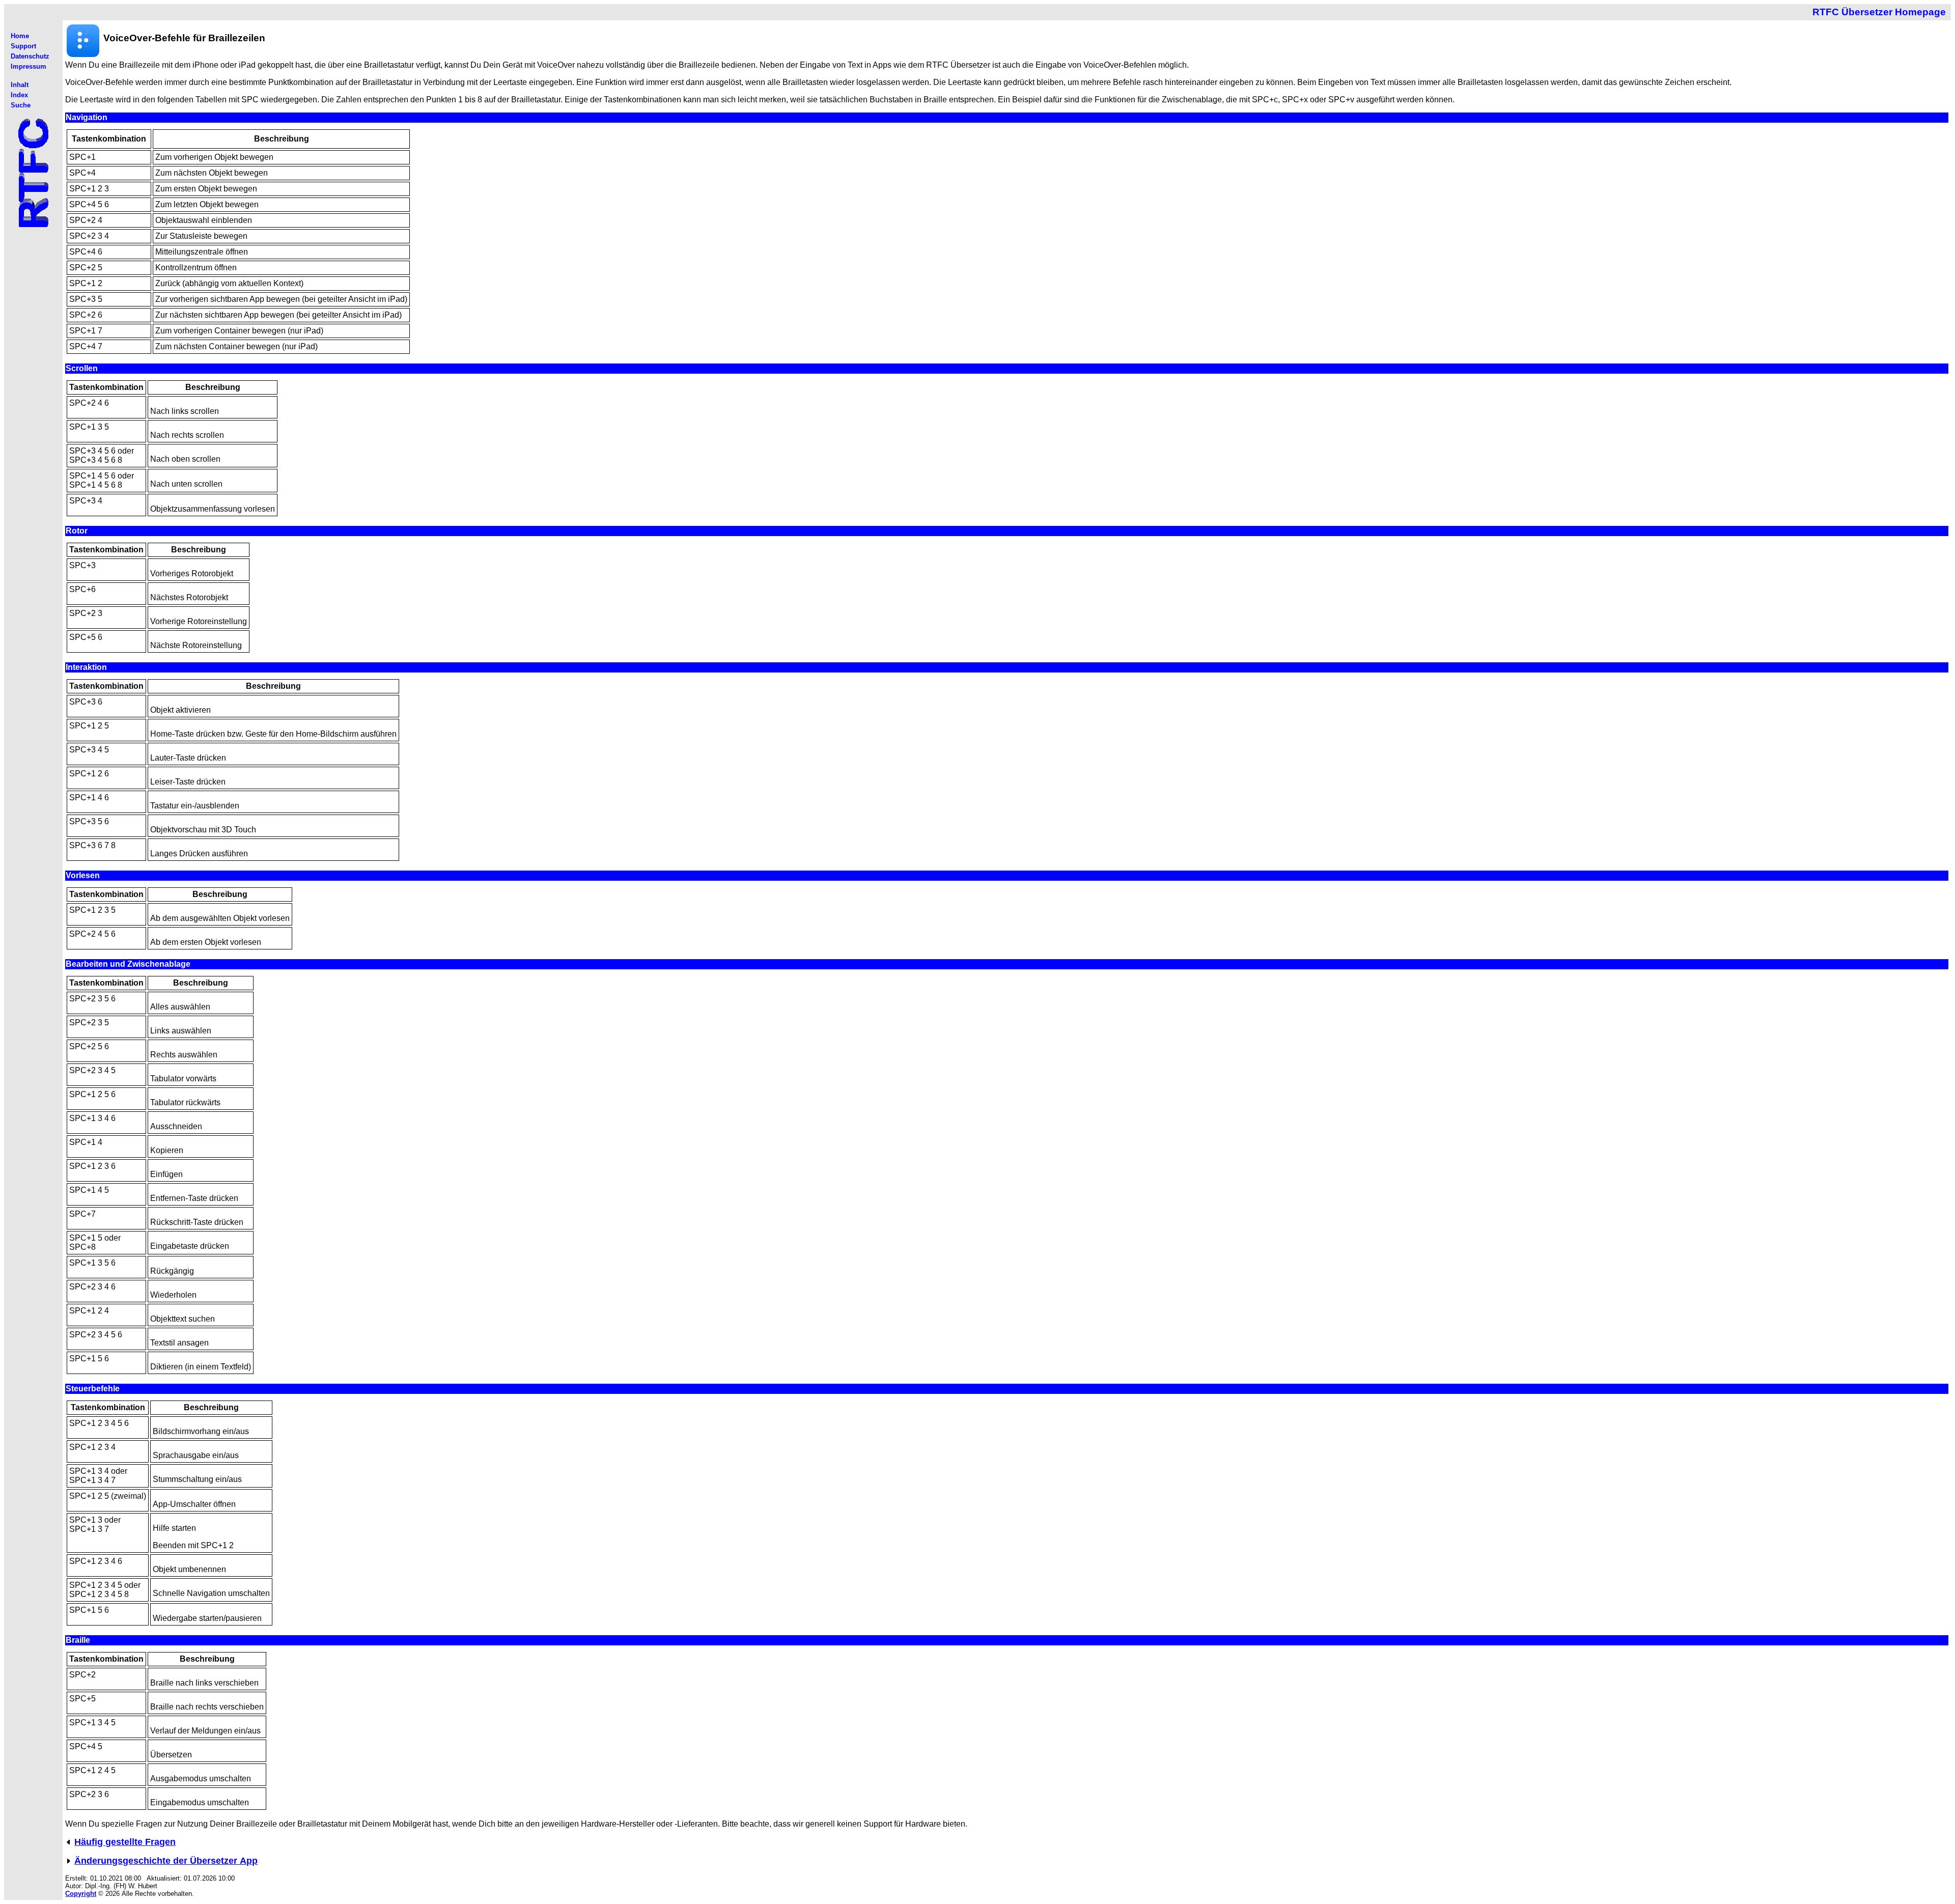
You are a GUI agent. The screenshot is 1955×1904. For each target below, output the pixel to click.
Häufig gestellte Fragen (125, 1842)
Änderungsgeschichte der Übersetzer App (166, 1861)
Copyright (81, 1894)
